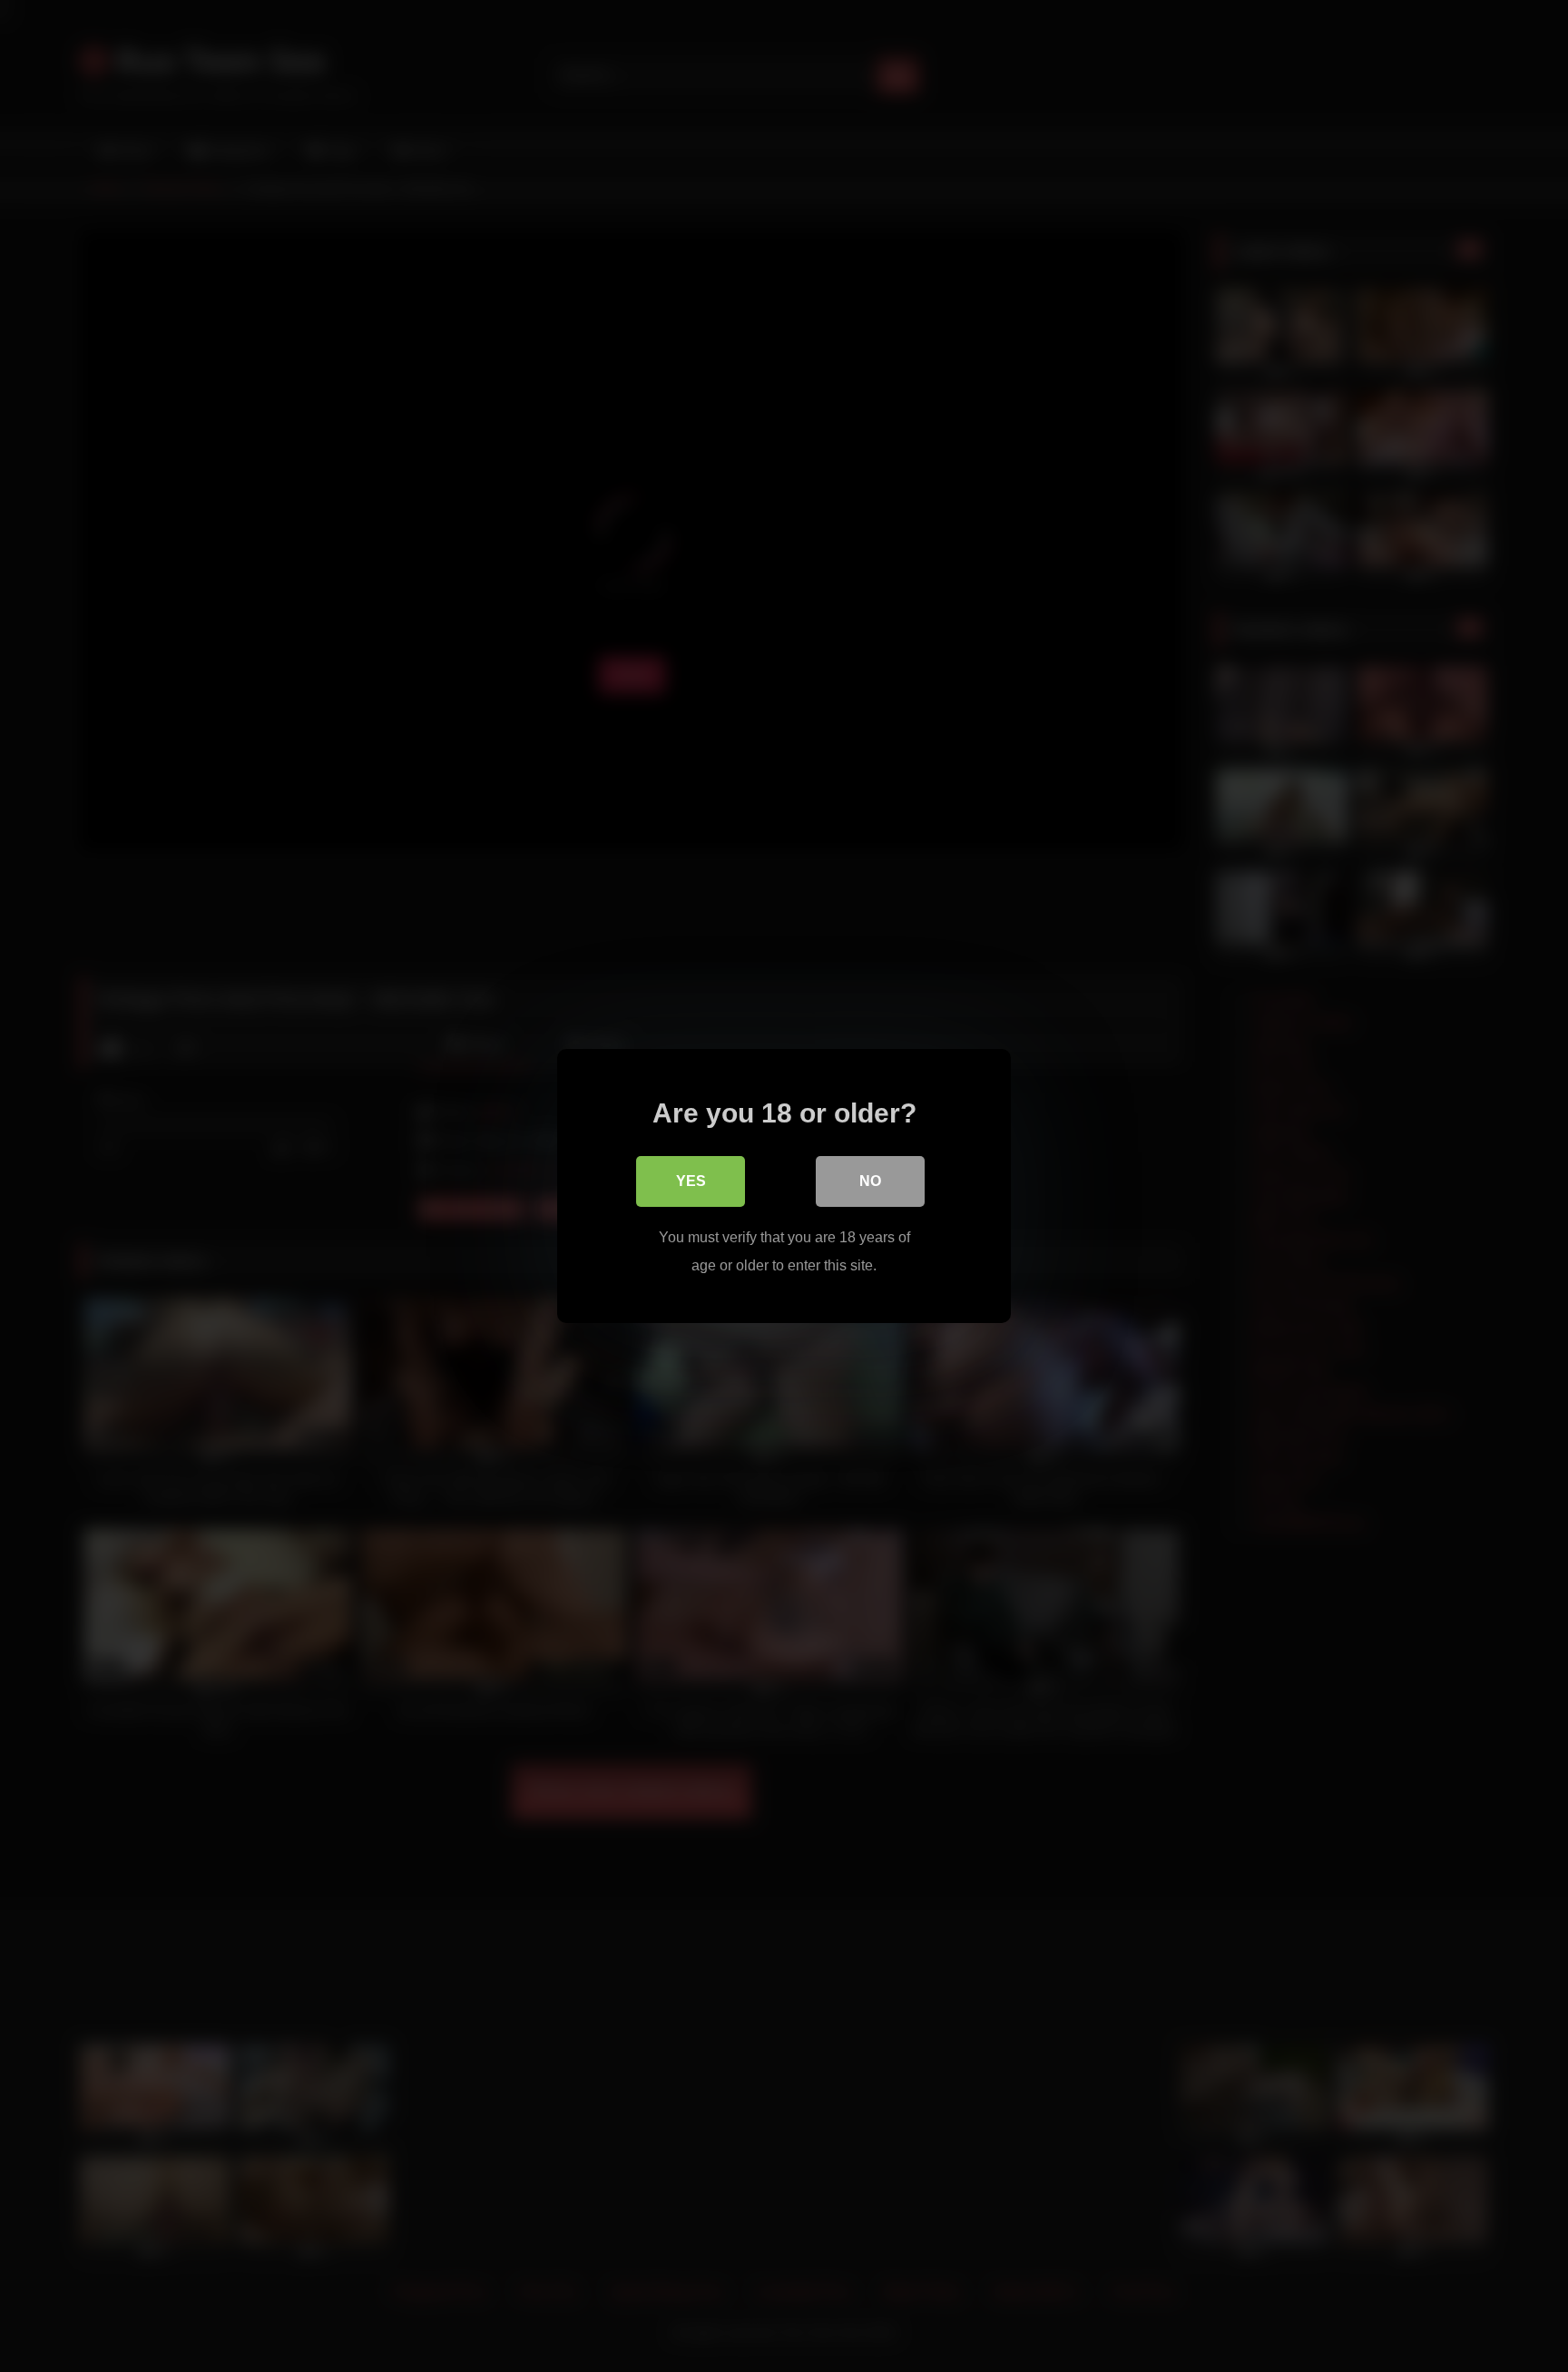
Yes (691, 1181)
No (870, 1181)
